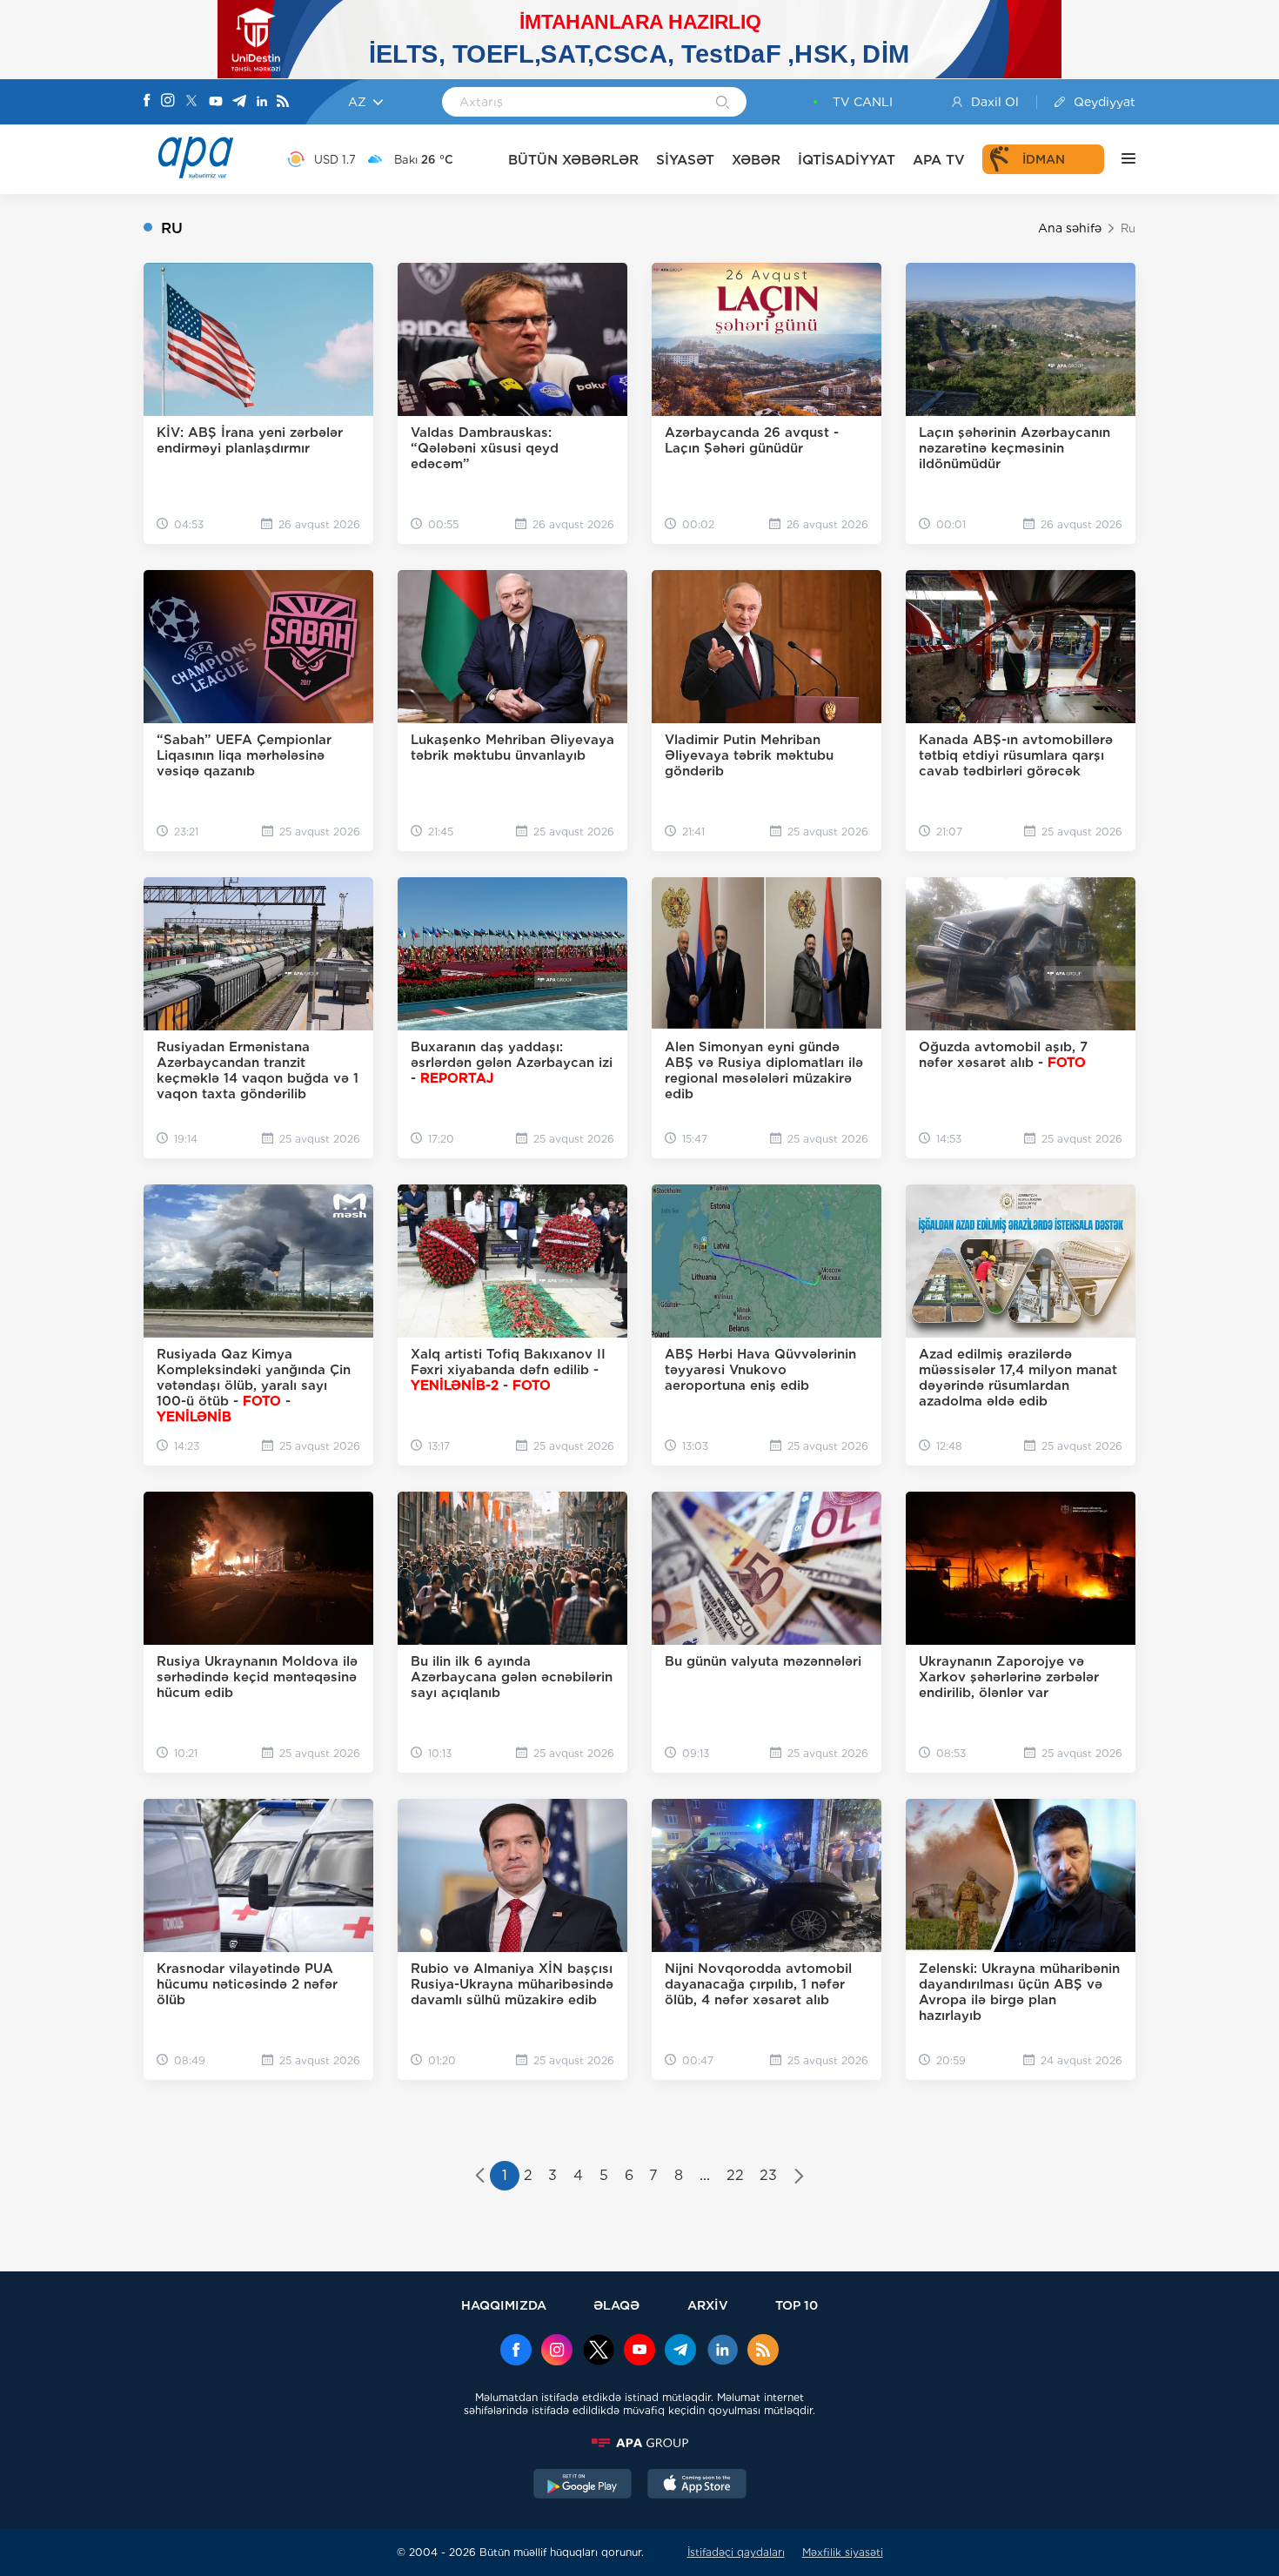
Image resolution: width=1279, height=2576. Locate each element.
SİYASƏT (685, 160)
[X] (191, 102)
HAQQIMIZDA (504, 2305)
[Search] (723, 104)
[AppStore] (697, 2485)
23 (768, 2175)
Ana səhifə (1070, 228)
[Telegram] (239, 102)
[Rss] (283, 102)
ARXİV (708, 2305)
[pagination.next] (799, 2177)
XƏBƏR (756, 160)
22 (735, 2175)
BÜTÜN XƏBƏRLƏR (573, 160)
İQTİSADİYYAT (847, 160)
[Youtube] (216, 102)
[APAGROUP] (639, 2443)
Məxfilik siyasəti (843, 2552)
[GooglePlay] (583, 2485)
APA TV (939, 160)
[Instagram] (168, 102)
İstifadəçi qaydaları (736, 2552)
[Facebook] (147, 102)
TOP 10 (797, 2305)
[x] (599, 2351)
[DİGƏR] (1120, 159)
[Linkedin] (262, 102)
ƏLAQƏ (616, 2305)
